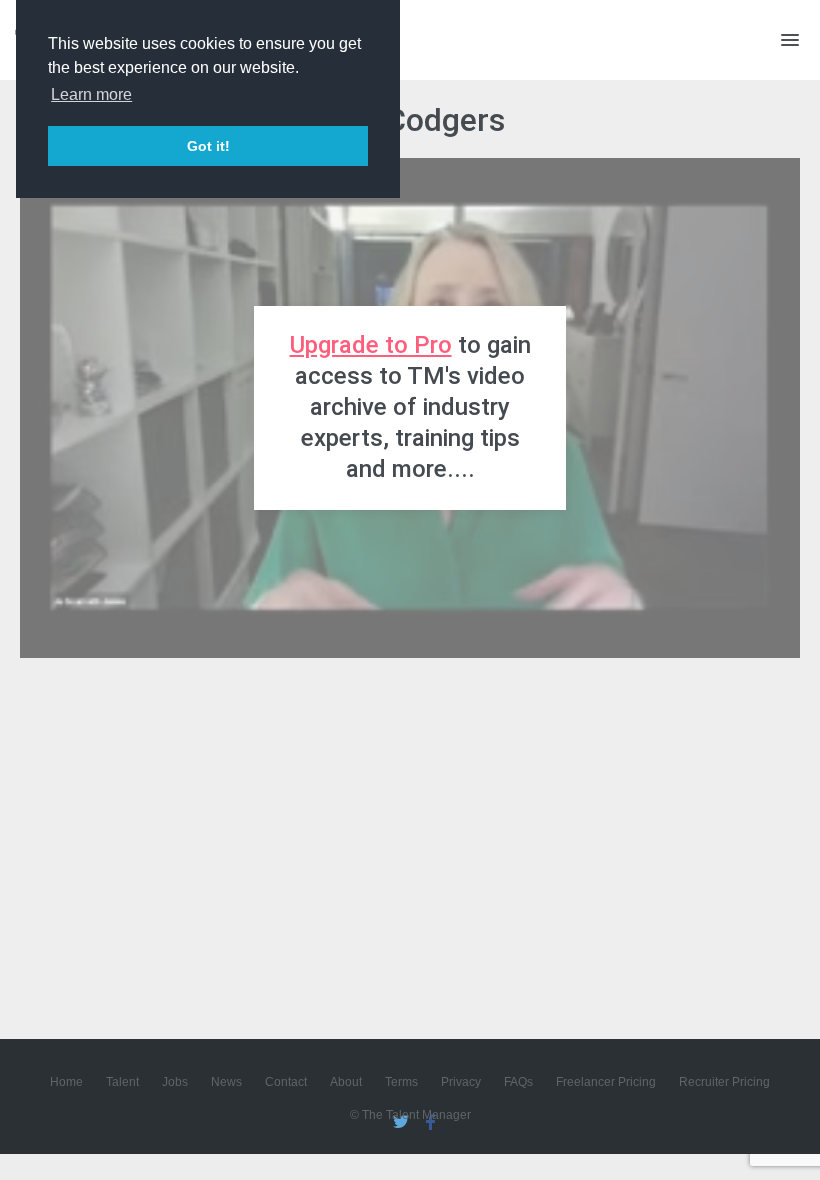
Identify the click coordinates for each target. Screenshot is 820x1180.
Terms (401, 1082)
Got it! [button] (208, 146)
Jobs (175, 1082)
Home (66, 1082)
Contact (286, 1082)
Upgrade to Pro (371, 345)
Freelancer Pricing (606, 1082)
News (226, 1082)
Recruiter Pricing (724, 1082)
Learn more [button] (91, 94)
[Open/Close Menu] (790, 40)
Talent (122, 1082)
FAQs (518, 1082)
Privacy (461, 1082)
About (346, 1082)
